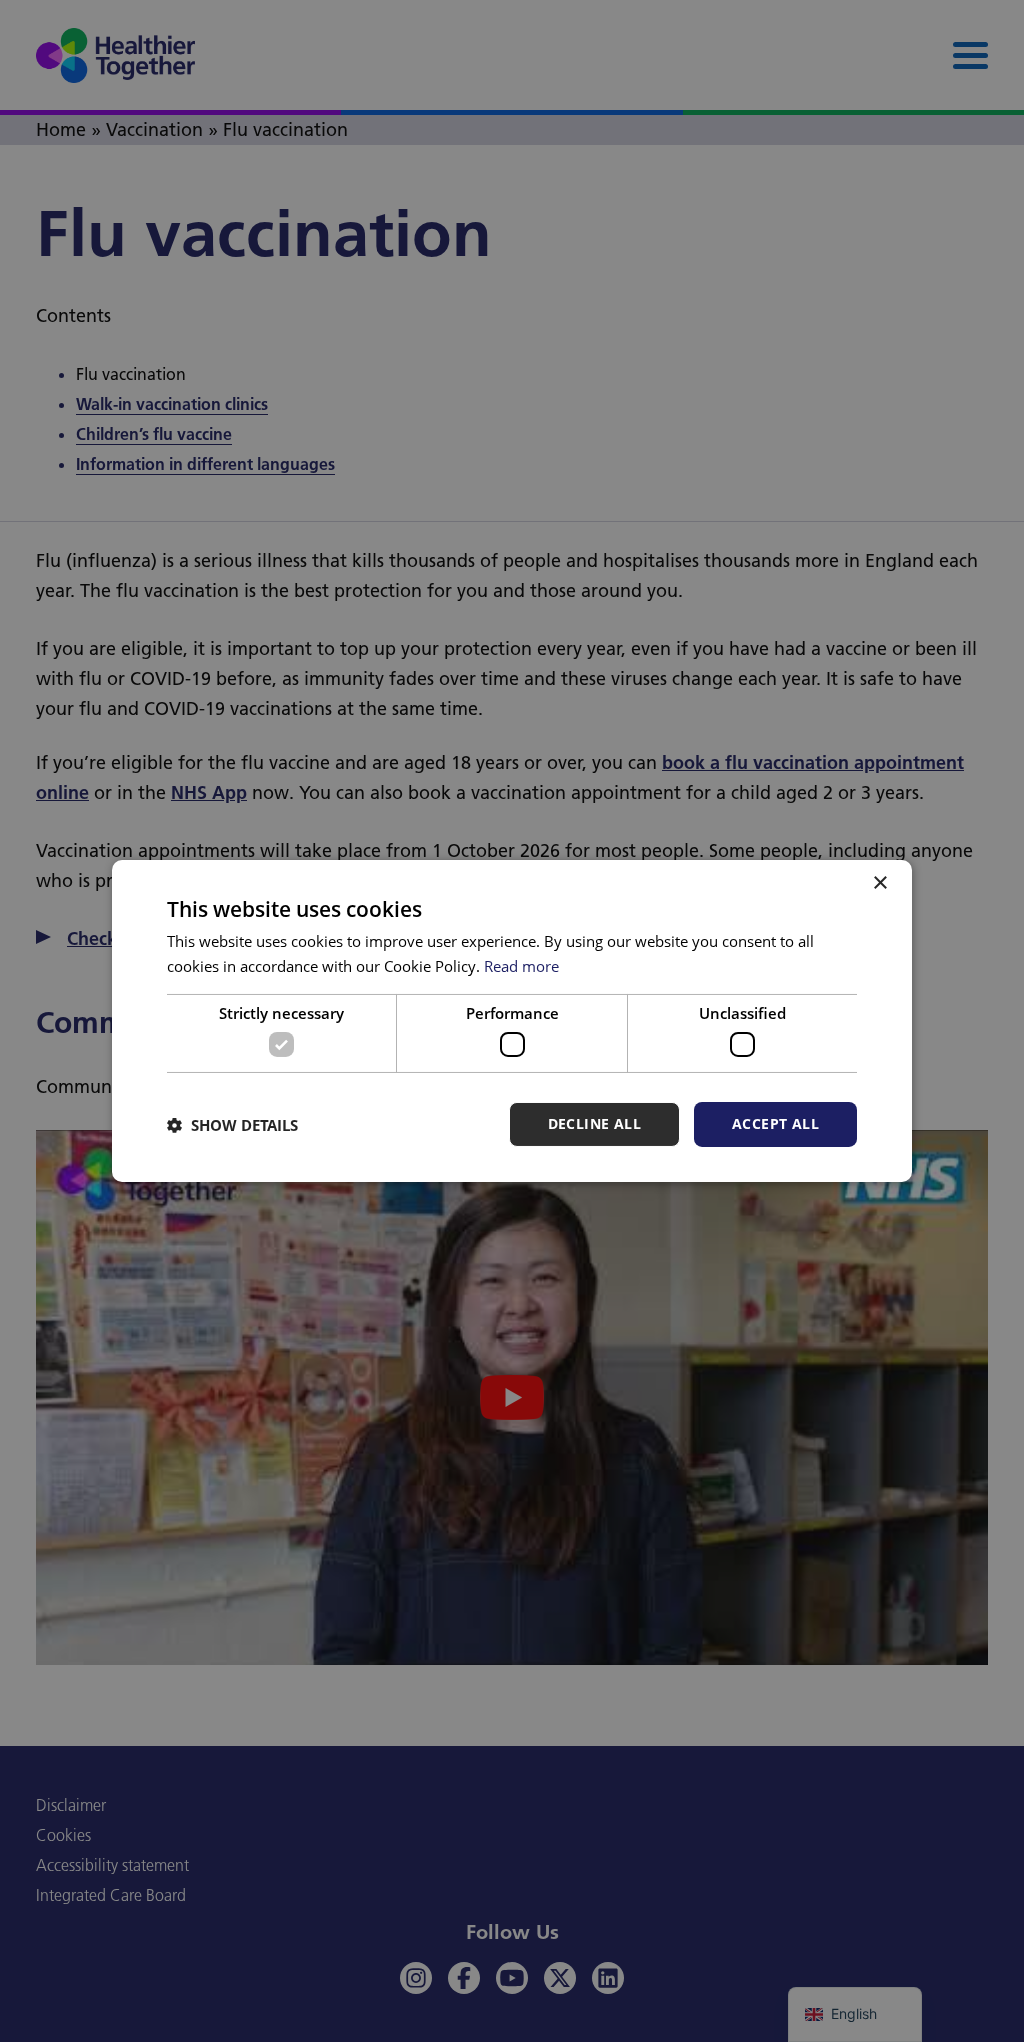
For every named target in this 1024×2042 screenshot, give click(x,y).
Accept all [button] (775, 1123)
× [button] (879, 883)
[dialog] (512, 1021)
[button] (232, 1125)
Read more (521, 966)
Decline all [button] (594, 1123)
